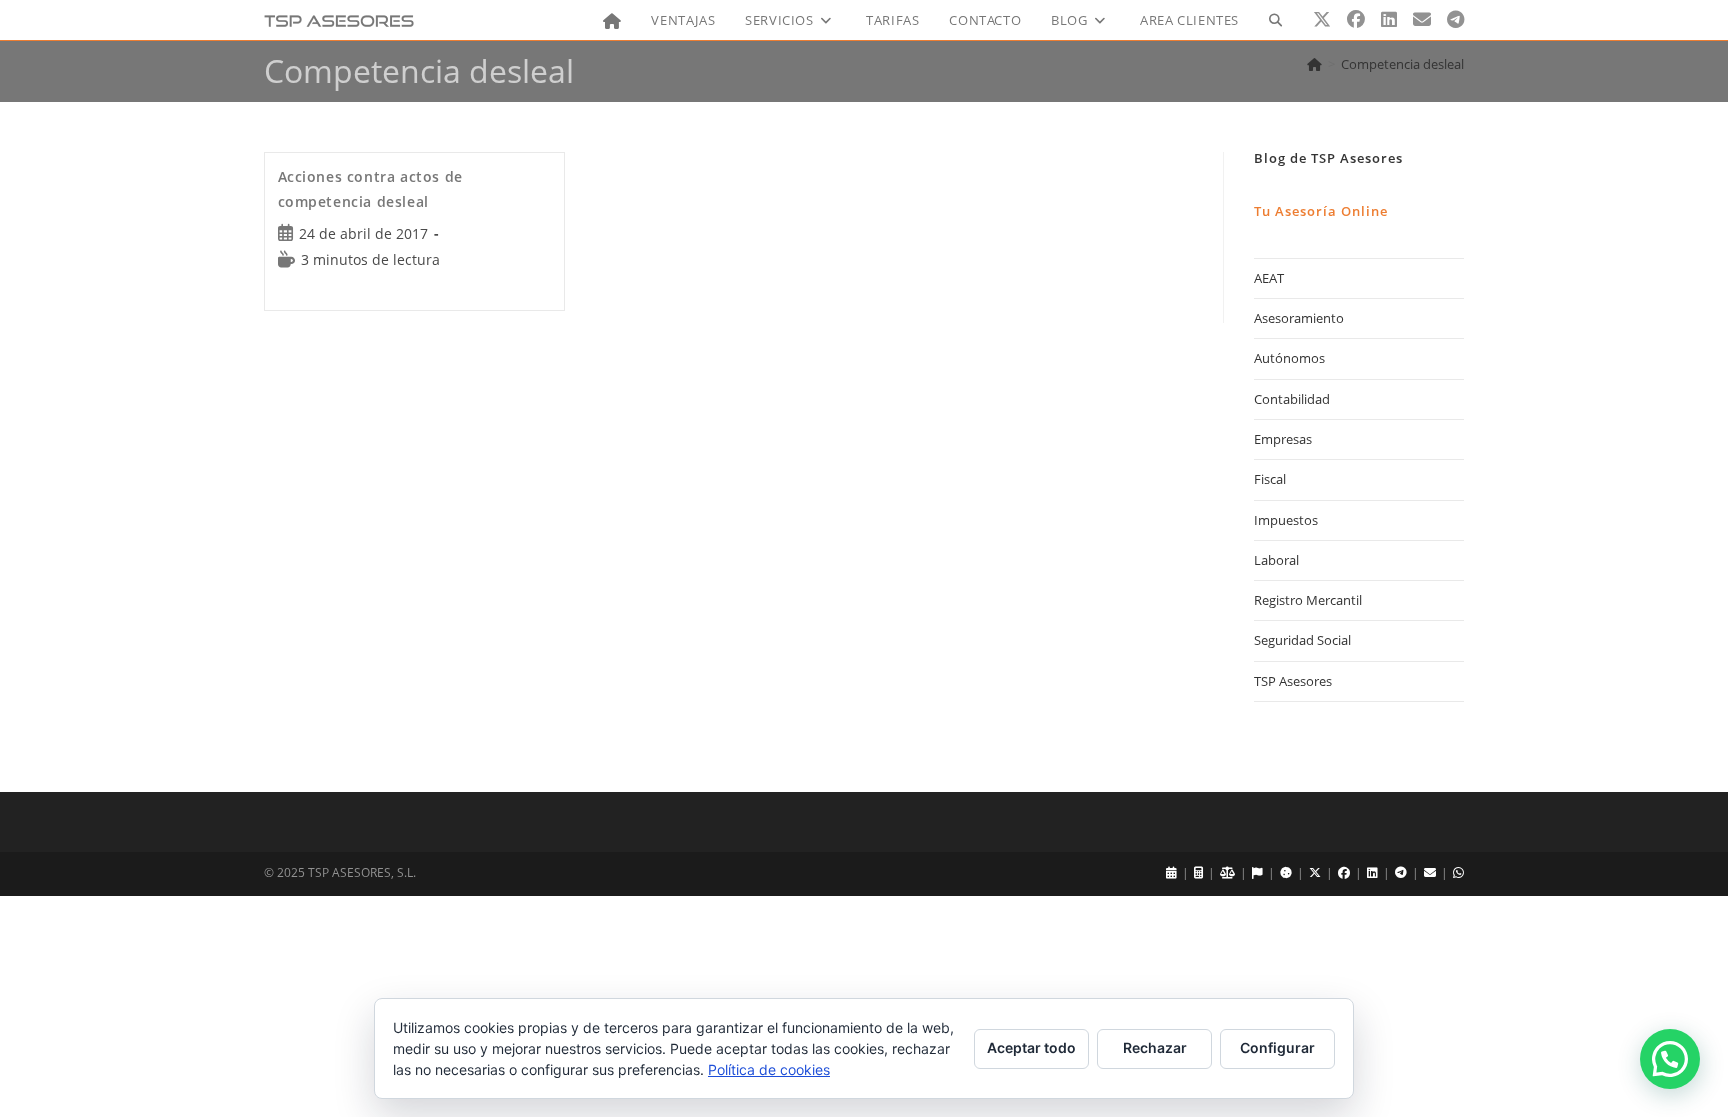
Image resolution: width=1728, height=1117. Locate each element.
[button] (1670, 1059)
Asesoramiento (1299, 318)
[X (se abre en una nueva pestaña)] (1322, 19)
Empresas (1283, 439)
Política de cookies (769, 1069)
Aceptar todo (1031, 1047)
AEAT (1269, 278)
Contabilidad (1292, 399)
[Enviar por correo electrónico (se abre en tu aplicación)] (1422, 19)
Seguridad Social (1302, 640)
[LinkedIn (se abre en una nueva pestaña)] (1389, 19)
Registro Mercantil (1308, 600)
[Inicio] (1314, 64)
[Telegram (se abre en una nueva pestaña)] (1455, 19)
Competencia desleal (1402, 64)
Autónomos (1289, 358)
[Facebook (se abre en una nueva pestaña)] (1356, 19)
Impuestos (1286, 520)
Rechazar (1155, 1047)
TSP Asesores (1293, 681)
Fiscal (1270, 479)
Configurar (1277, 1047)
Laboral (1276, 560)
